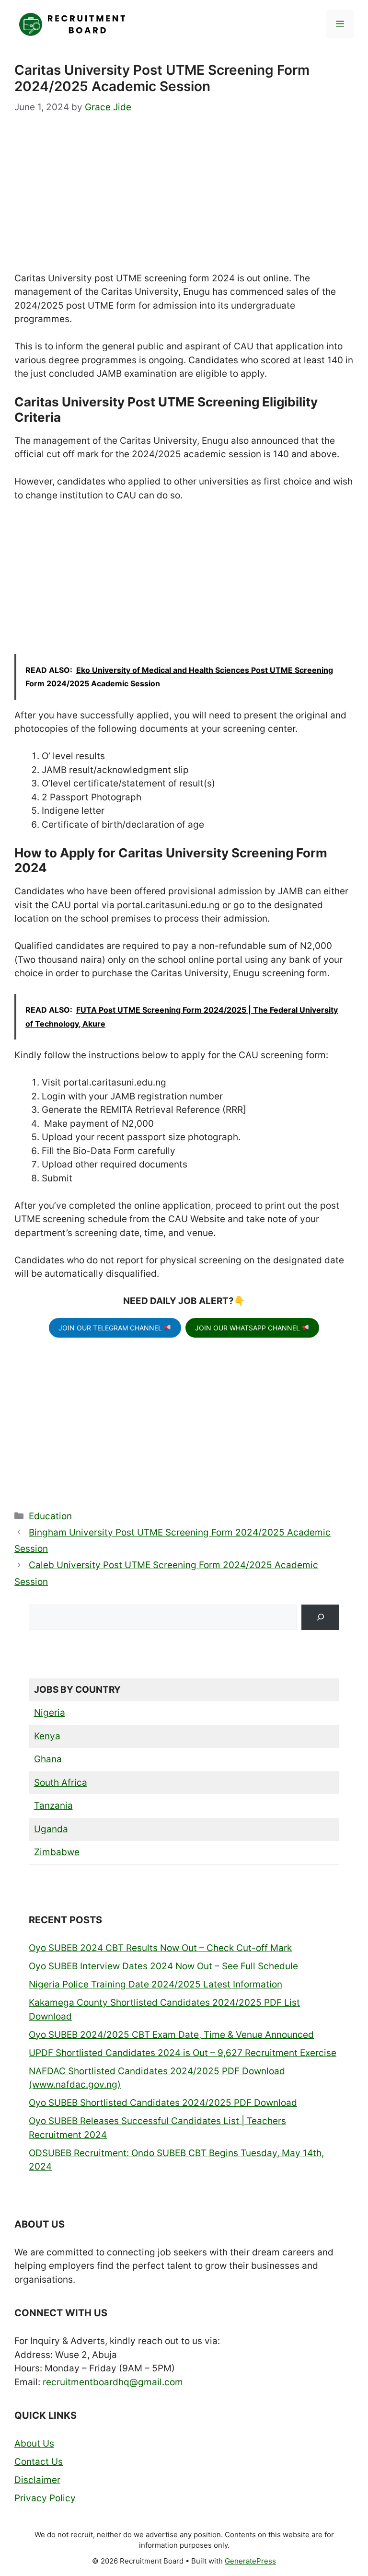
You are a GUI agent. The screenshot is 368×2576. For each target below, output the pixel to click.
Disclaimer (37, 2480)
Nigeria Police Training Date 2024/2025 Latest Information (155, 1984)
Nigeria (50, 1713)
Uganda (51, 1829)
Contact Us (39, 2462)
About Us (34, 2443)
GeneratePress (250, 2561)
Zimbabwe (57, 1852)
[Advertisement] (184, 201)
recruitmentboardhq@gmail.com (113, 2382)
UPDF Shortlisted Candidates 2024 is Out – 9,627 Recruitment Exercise (183, 2053)
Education (50, 1516)
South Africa (61, 1783)
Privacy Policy (45, 2498)
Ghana (48, 1759)
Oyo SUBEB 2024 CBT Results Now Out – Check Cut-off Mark (160, 1948)
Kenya (47, 1736)
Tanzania (53, 1806)
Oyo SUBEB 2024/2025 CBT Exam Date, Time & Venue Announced (171, 2035)
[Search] (320, 1617)
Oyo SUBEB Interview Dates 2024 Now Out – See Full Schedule (163, 1966)
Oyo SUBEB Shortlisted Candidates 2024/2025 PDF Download (163, 2103)
